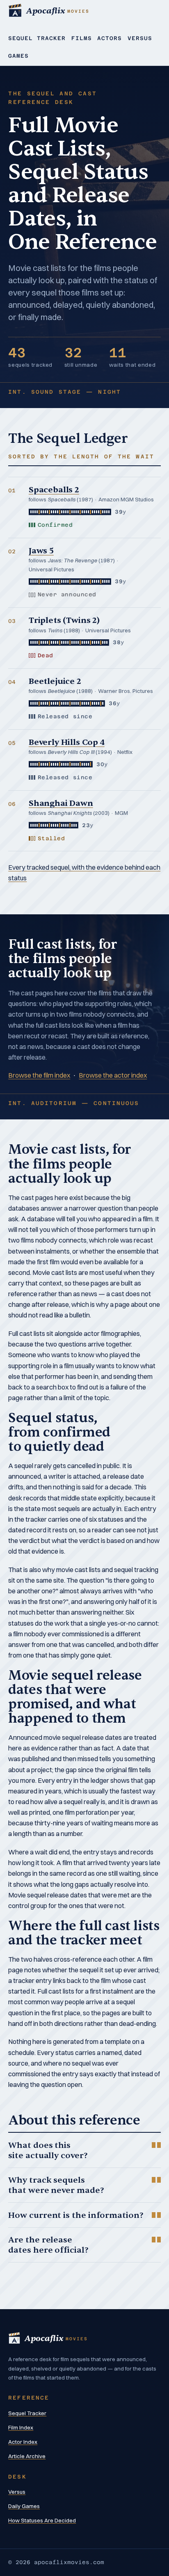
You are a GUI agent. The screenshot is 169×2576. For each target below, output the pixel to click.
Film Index (21, 2427)
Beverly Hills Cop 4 (67, 742)
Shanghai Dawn (61, 803)
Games (18, 56)
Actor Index (23, 2442)
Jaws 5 (41, 551)
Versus (140, 38)
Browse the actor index (113, 1075)
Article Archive (27, 2456)
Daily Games (24, 2506)
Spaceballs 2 (54, 490)
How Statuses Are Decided (42, 2520)
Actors (110, 38)
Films (82, 38)
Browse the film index (39, 1075)
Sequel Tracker (37, 38)
